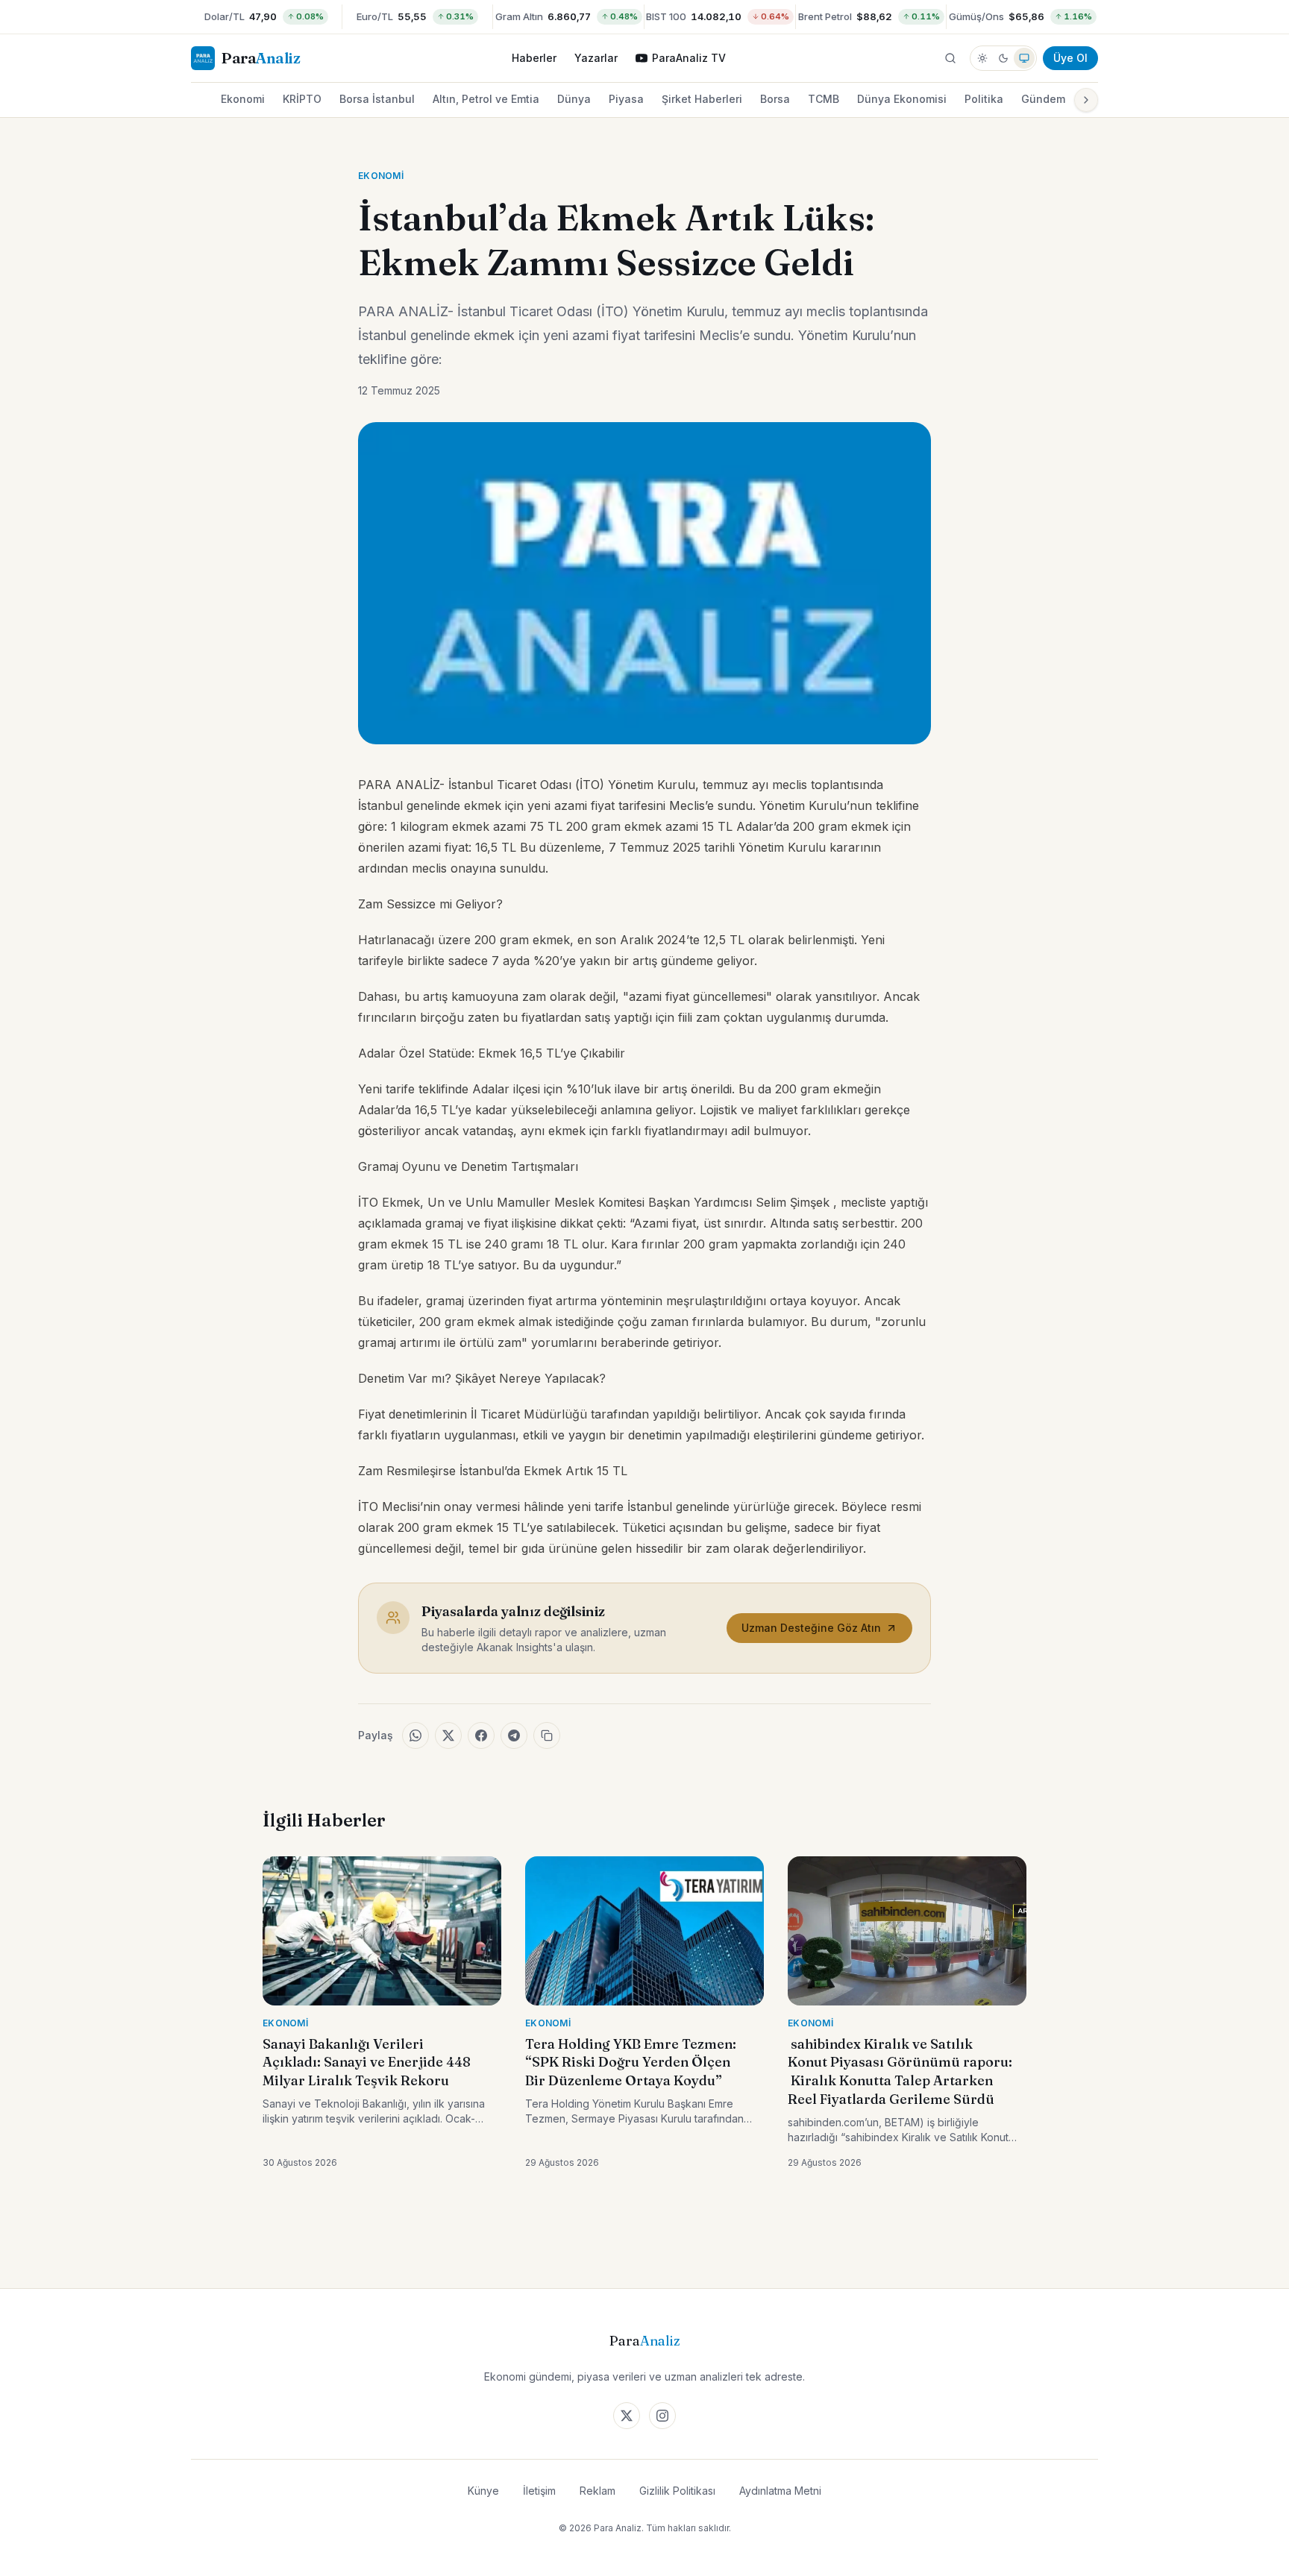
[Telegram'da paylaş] (514, 1735)
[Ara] (950, 58)
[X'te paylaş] (448, 1735)
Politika (984, 99)
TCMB (824, 99)
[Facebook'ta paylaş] (481, 1735)
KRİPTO (302, 99)
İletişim (539, 2491)
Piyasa (626, 99)
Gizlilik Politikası (677, 2491)
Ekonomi (243, 99)
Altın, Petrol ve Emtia (486, 99)
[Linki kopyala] (547, 1735)
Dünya (574, 99)
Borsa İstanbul (377, 99)
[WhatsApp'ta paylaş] (415, 1735)
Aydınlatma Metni (780, 2491)
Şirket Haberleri (702, 99)
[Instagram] (662, 2416)
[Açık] (982, 58)
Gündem (1043, 99)
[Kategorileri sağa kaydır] (1086, 100)
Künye (483, 2491)
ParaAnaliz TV (689, 58)
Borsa (775, 99)
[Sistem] (1024, 58)
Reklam (598, 2491)
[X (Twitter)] (627, 2416)
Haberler (534, 58)
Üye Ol (1070, 58)
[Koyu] (1003, 58)
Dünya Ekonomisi (902, 99)
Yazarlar (596, 58)
